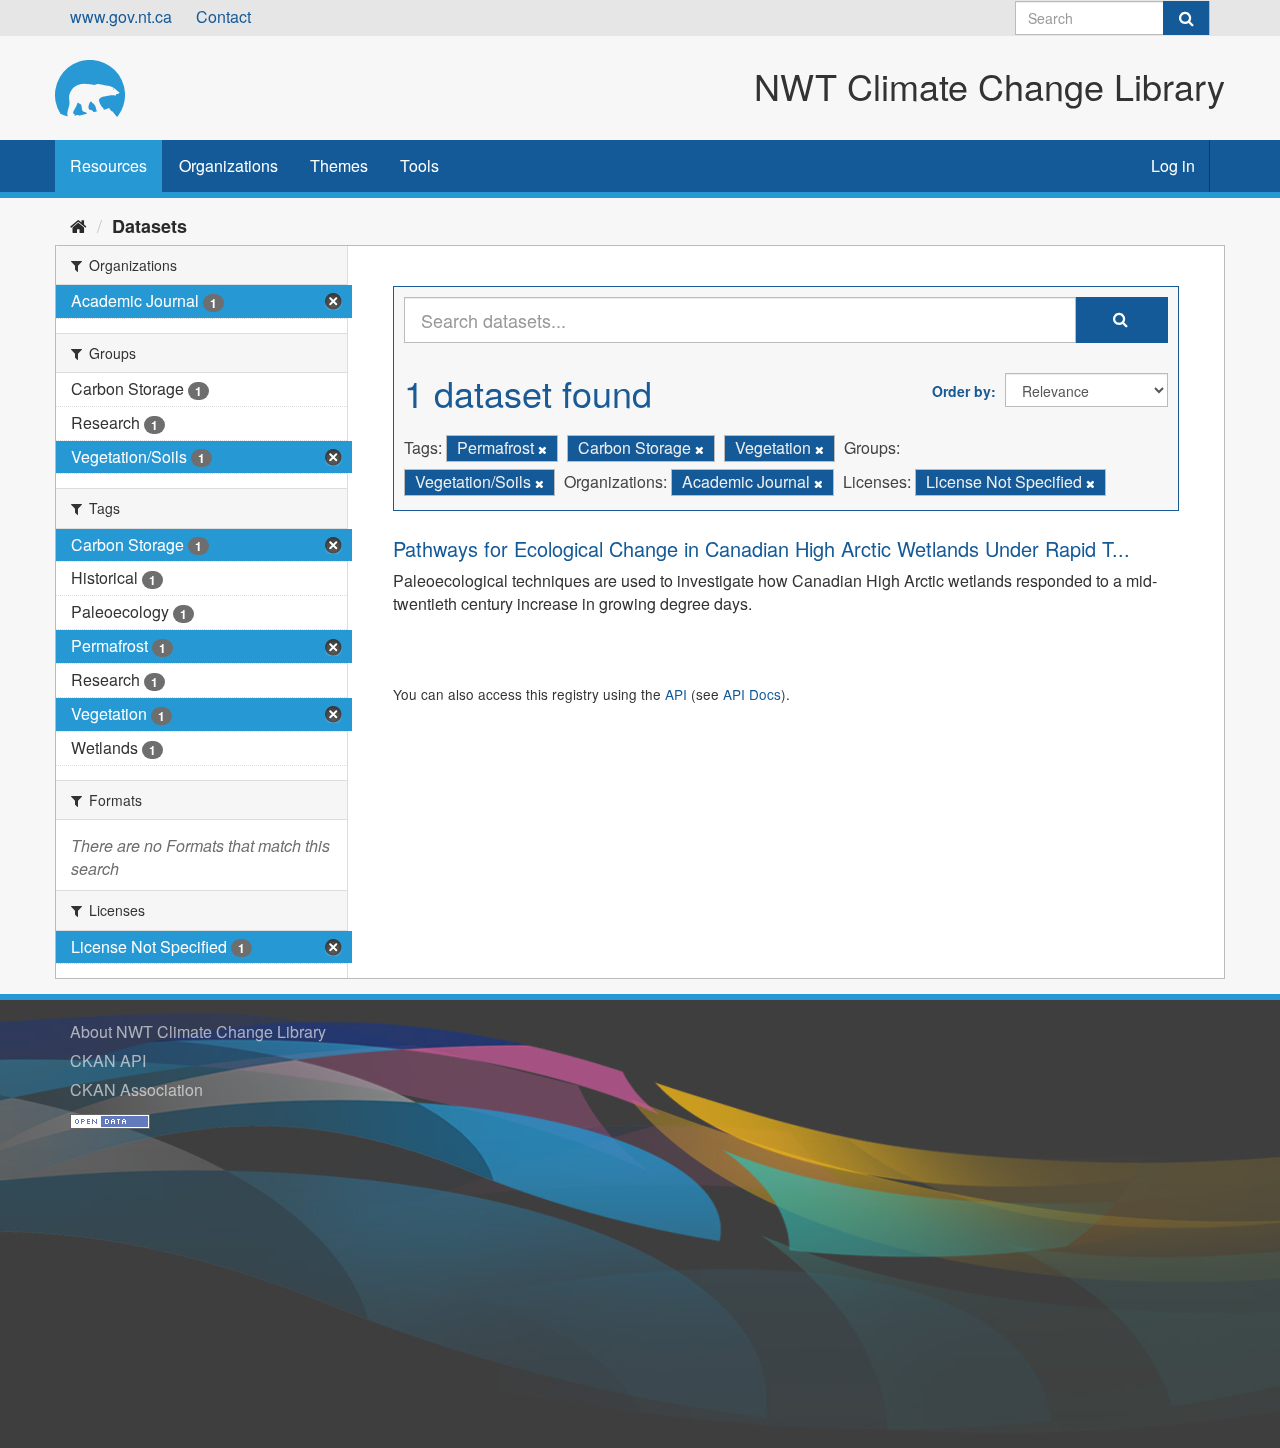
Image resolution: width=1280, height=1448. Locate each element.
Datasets (149, 226)
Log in (1173, 165)
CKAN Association (136, 1089)
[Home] (78, 225)
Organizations (228, 165)
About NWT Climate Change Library (198, 1031)
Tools (419, 165)
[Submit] (1186, 18)
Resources (108, 165)
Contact (223, 16)
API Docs (752, 694)
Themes (339, 165)
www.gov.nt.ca (121, 16)
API (676, 694)
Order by (961, 391)
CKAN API (108, 1060)
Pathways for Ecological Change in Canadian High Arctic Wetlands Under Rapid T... (761, 548)
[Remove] (542, 449)
